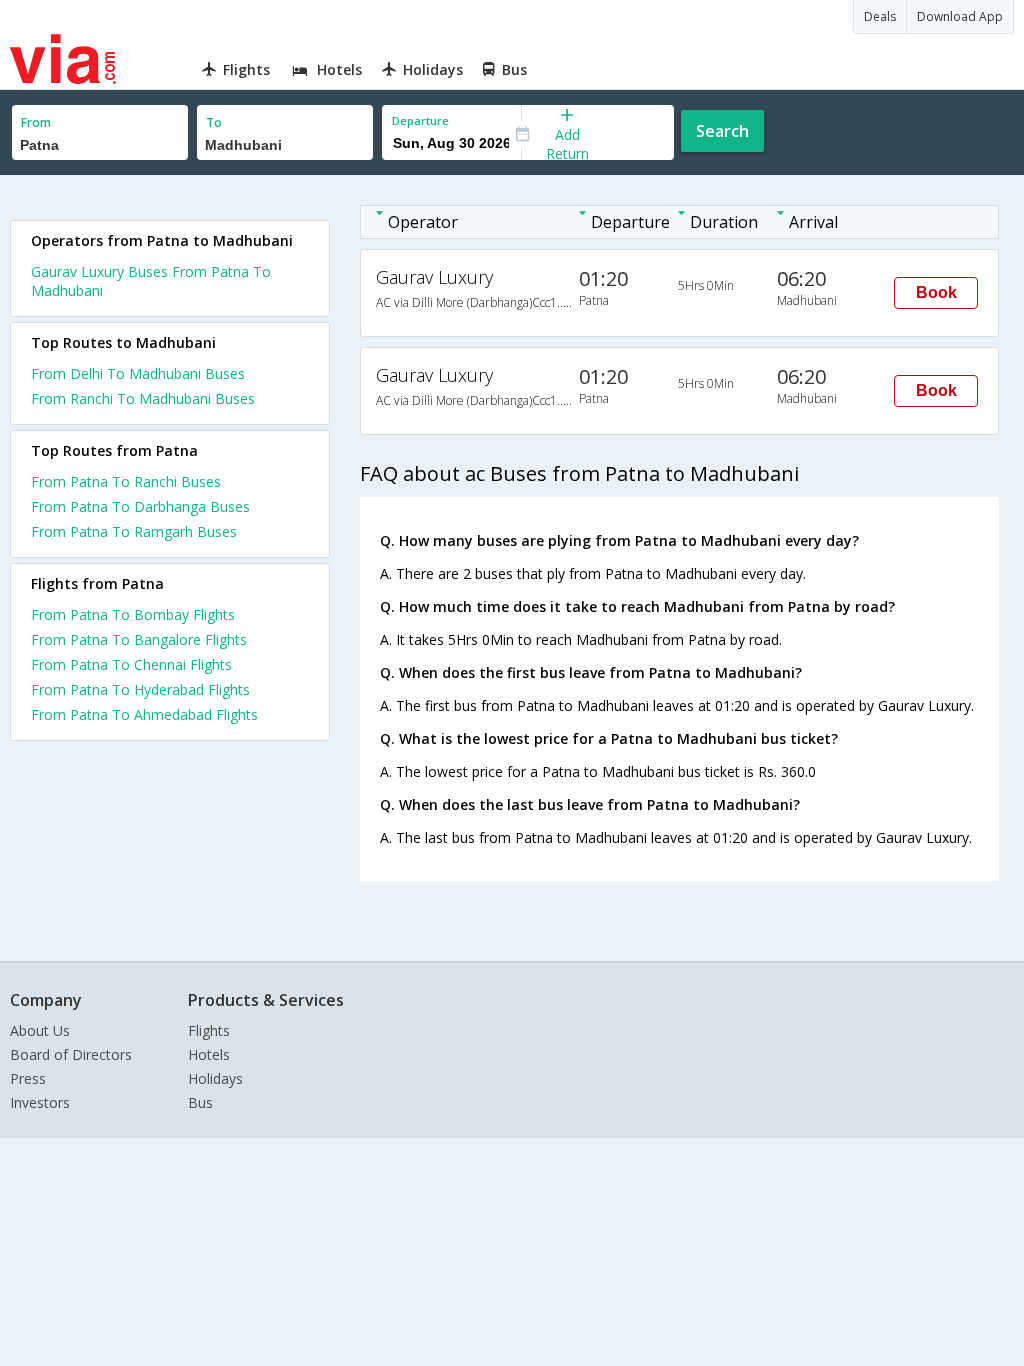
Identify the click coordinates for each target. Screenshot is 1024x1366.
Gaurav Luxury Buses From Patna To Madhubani (151, 281)
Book (936, 292)
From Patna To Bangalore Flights (139, 639)
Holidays (215, 1078)
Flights (209, 1030)
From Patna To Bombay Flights (133, 614)
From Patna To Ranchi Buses (126, 481)
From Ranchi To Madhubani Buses (143, 398)
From (36, 122)
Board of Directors (71, 1054)
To (214, 122)
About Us (40, 1030)
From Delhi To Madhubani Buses (138, 373)
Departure (420, 120)
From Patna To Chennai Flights (131, 664)
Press (28, 1078)
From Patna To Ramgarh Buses (134, 531)
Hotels (209, 1054)
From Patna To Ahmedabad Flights (144, 714)
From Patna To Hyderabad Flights (140, 689)
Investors (40, 1102)
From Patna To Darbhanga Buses (140, 506)
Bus (200, 1102)
